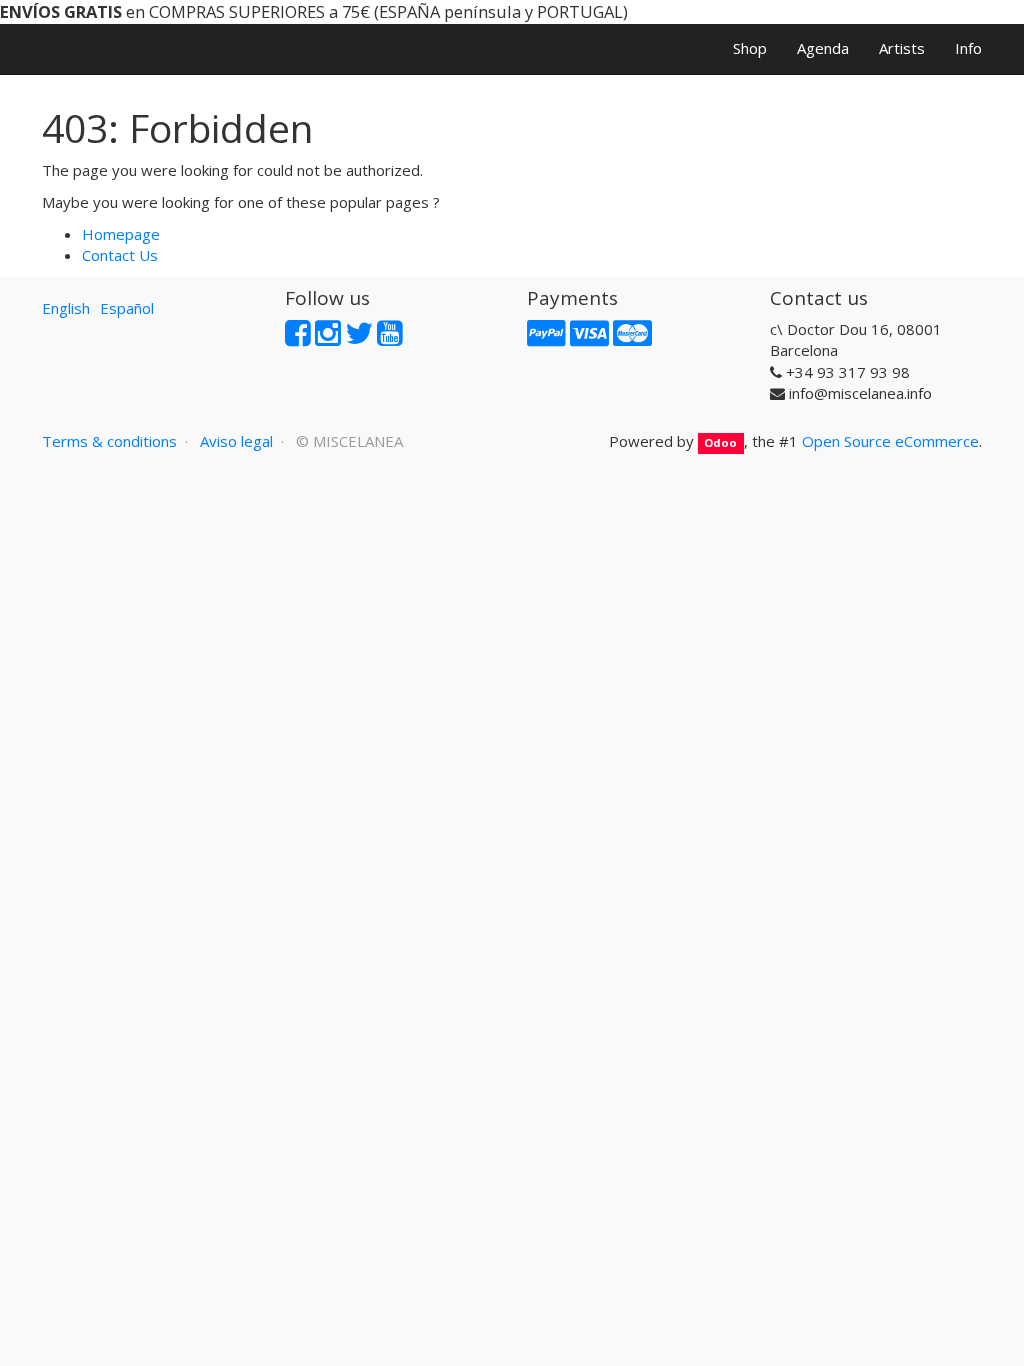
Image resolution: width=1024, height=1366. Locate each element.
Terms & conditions (109, 441)
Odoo (720, 442)
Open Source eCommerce (890, 441)
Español (127, 308)
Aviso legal (236, 441)
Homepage (121, 234)
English (66, 308)
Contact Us (120, 255)
